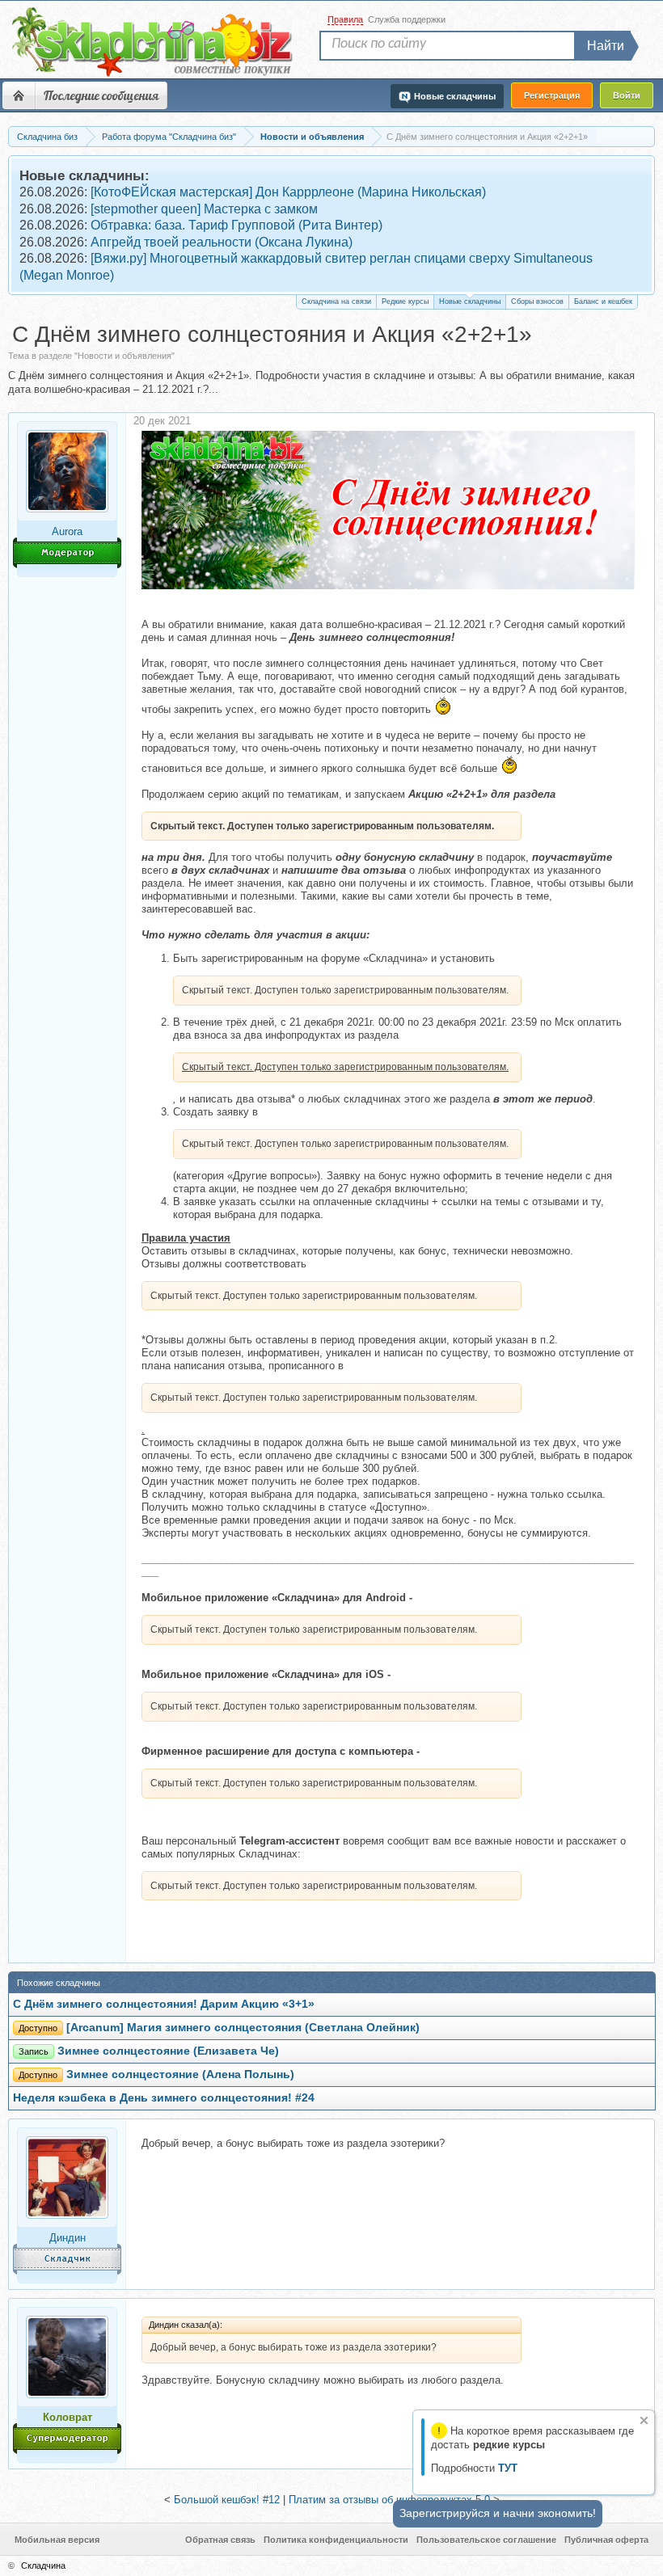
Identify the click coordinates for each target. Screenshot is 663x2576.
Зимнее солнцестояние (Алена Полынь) (180, 2074)
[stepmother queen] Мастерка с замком (204, 209)
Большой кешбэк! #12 (227, 2500)
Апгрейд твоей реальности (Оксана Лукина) (222, 242)
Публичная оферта (606, 2540)
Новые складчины (470, 301)
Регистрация (552, 95)
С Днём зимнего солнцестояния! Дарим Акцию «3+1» (164, 2004)
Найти (606, 46)
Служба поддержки (407, 19)
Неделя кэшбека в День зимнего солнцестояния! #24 (164, 2098)
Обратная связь (220, 2540)
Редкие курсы (405, 301)
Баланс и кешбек (603, 301)
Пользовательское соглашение (486, 2540)
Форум (19, 95)
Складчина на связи (336, 301)
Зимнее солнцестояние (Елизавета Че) (168, 2051)
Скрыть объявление (644, 2420)
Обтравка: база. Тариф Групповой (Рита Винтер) (236, 225)
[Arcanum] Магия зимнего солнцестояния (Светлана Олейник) (243, 2028)
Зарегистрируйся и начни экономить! (498, 2513)
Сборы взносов (537, 301)
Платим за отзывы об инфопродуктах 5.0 (389, 2500)
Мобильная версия (57, 2540)
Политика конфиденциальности (336, 2540)
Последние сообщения (101, 95)
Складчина (43, 2565)
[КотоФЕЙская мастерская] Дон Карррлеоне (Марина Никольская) (288, 192)
